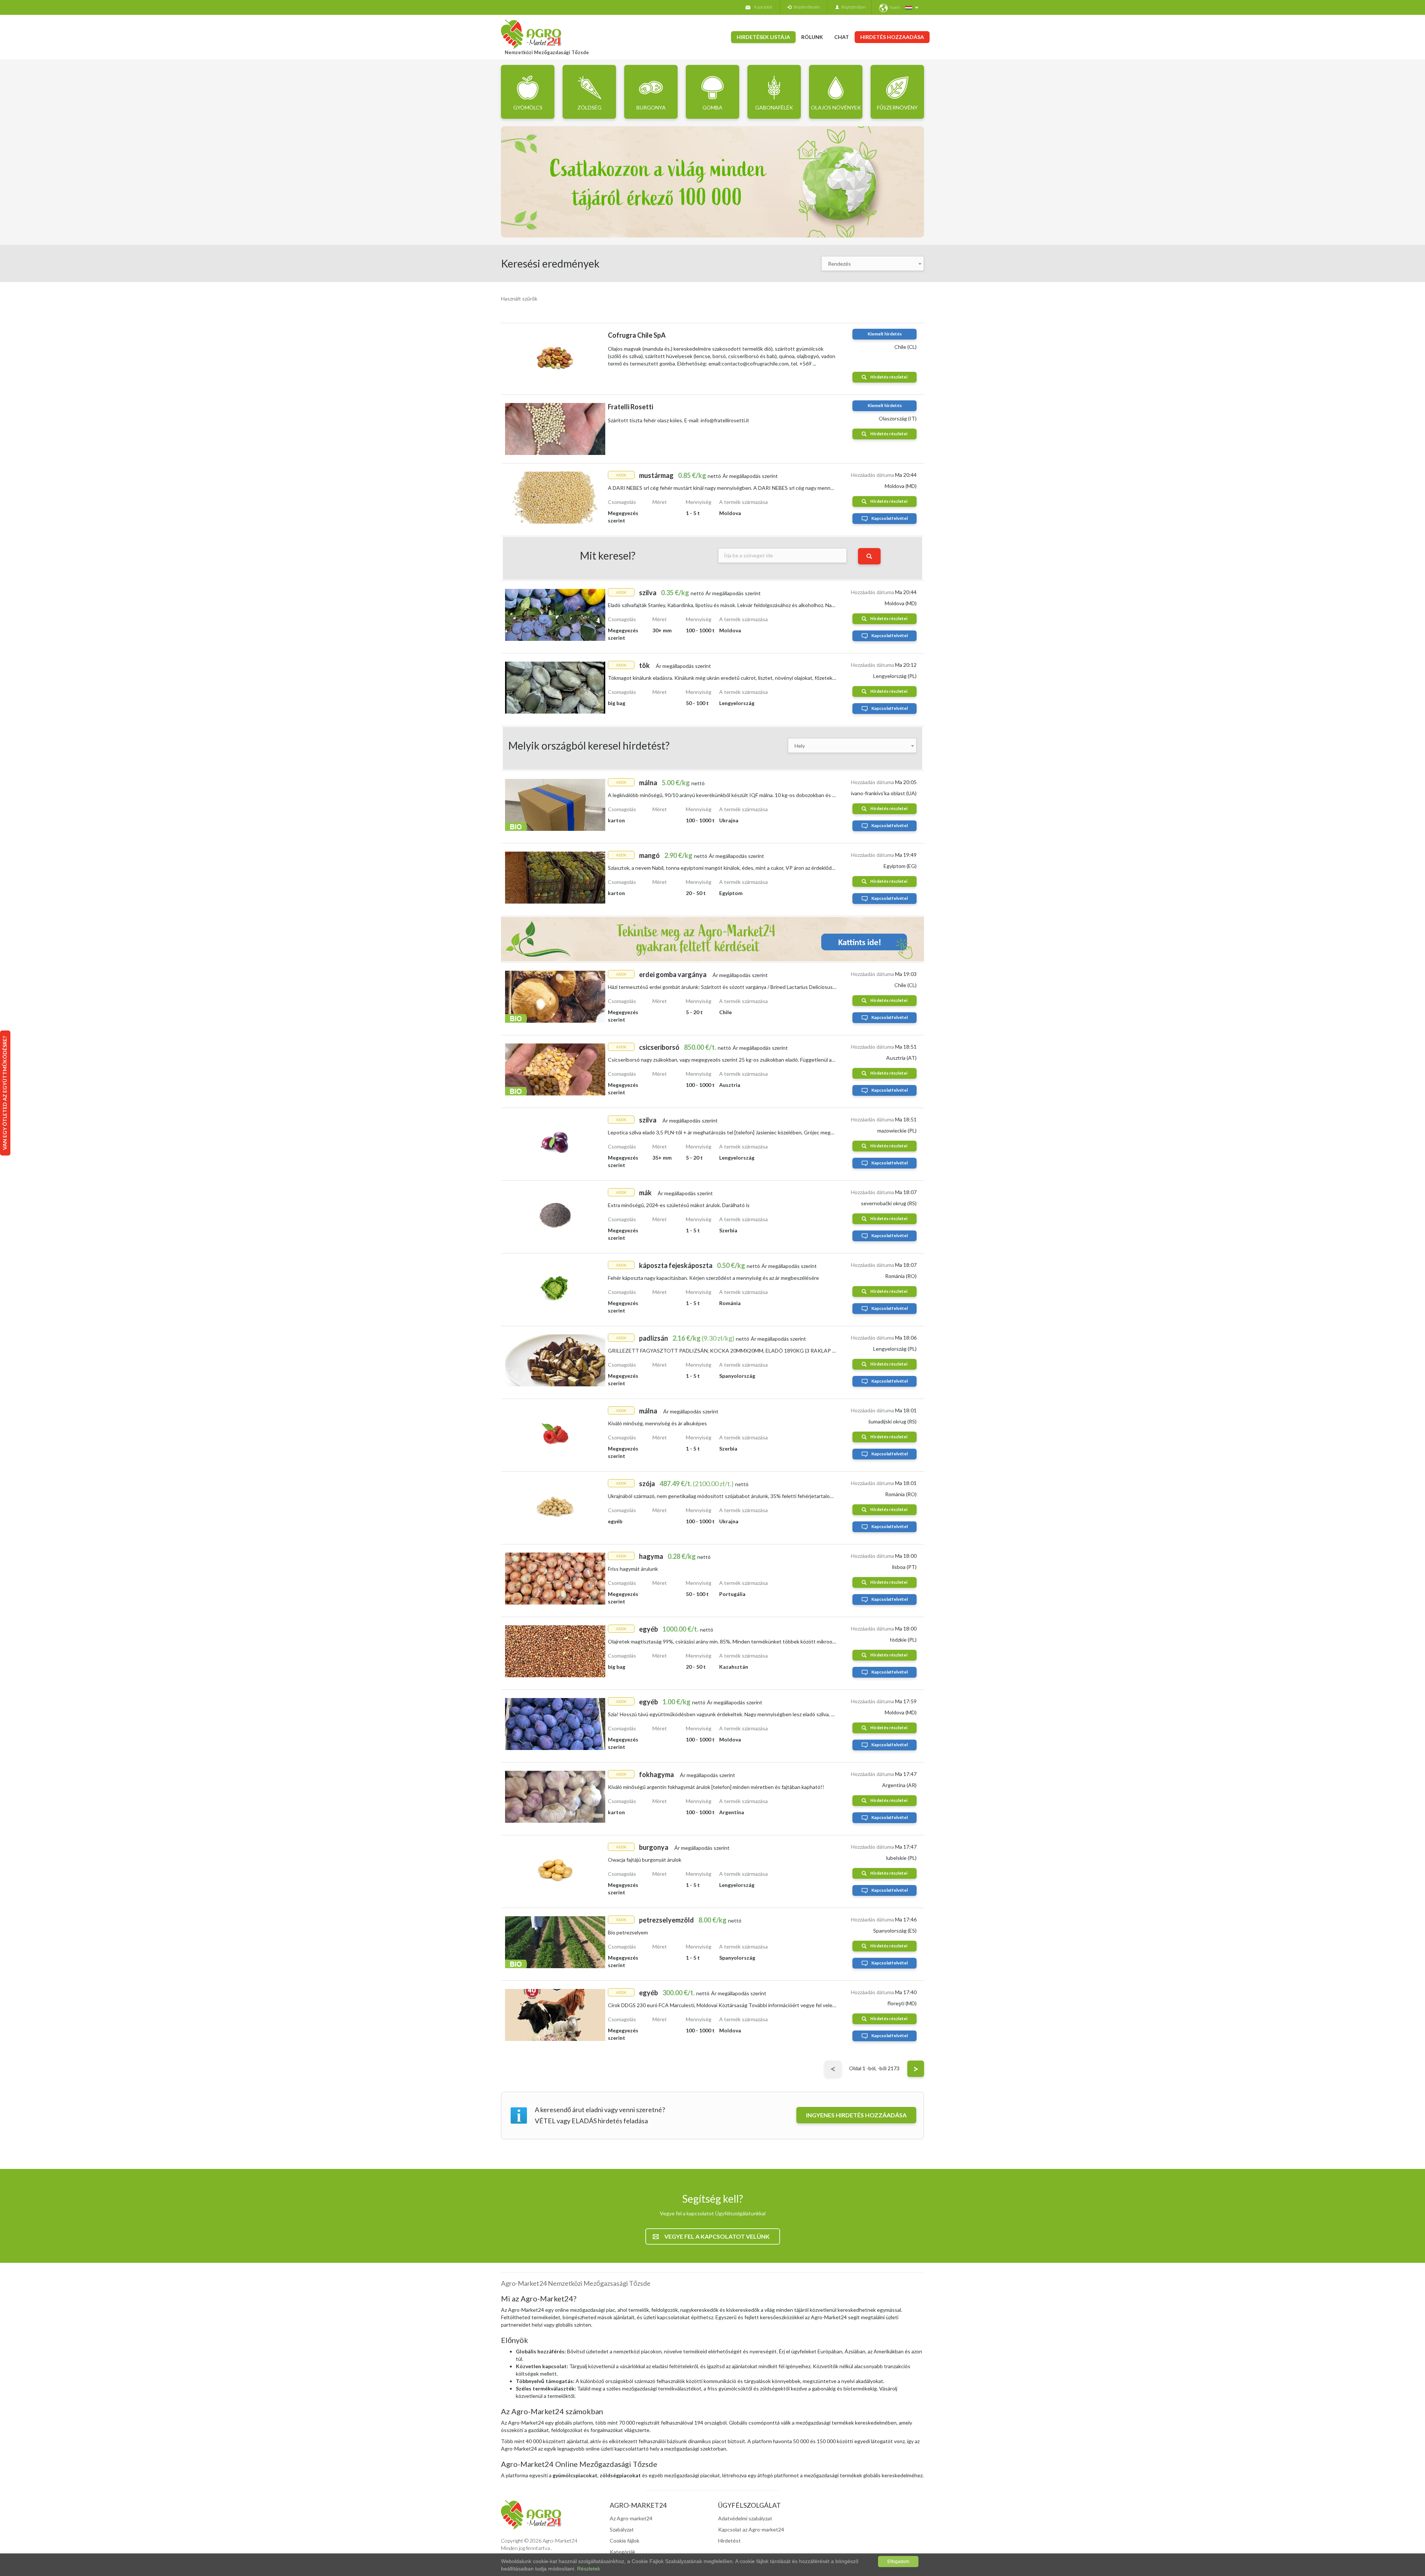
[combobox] (873, 263)
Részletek (589, 2569)
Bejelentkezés (805, 7)
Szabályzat (622, 2529)
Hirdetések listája (763, 37)
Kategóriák (623, 2552)
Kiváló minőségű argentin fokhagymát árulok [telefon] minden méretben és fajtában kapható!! (716, 1787)
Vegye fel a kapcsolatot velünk (717, 2236)
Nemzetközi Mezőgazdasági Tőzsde (547, 52)
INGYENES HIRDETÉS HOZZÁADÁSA (856, 2115)
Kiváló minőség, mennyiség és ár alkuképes (657, 1423)
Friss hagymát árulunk (633, 1569)
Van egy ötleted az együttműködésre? (5, 1093)
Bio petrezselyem (628, 1932)
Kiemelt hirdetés (885, 334)
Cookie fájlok (625, 2541)
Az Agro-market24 (631, 2518)
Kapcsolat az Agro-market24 (751, 2529)
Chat (842, 37)
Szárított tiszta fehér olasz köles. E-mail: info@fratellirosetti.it (679, 420)
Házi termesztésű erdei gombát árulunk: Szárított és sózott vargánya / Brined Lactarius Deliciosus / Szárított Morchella (744, 987)
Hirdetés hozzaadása (892, 37)
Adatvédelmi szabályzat (745, 2518)
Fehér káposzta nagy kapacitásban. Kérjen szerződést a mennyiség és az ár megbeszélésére (713, 1278)
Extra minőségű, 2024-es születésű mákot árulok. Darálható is (679, 1205)
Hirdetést (729, 2541)
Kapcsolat (763, 7)
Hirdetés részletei (889, 377)
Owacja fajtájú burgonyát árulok (645, 1860)
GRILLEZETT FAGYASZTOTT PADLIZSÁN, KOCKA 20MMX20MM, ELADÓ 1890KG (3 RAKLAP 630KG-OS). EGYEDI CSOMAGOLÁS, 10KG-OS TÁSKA (785, 1351)
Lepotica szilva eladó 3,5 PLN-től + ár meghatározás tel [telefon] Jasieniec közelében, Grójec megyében (726, 1132)
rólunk (812, 37)
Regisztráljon (852, 7)
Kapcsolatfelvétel (890, 518)
